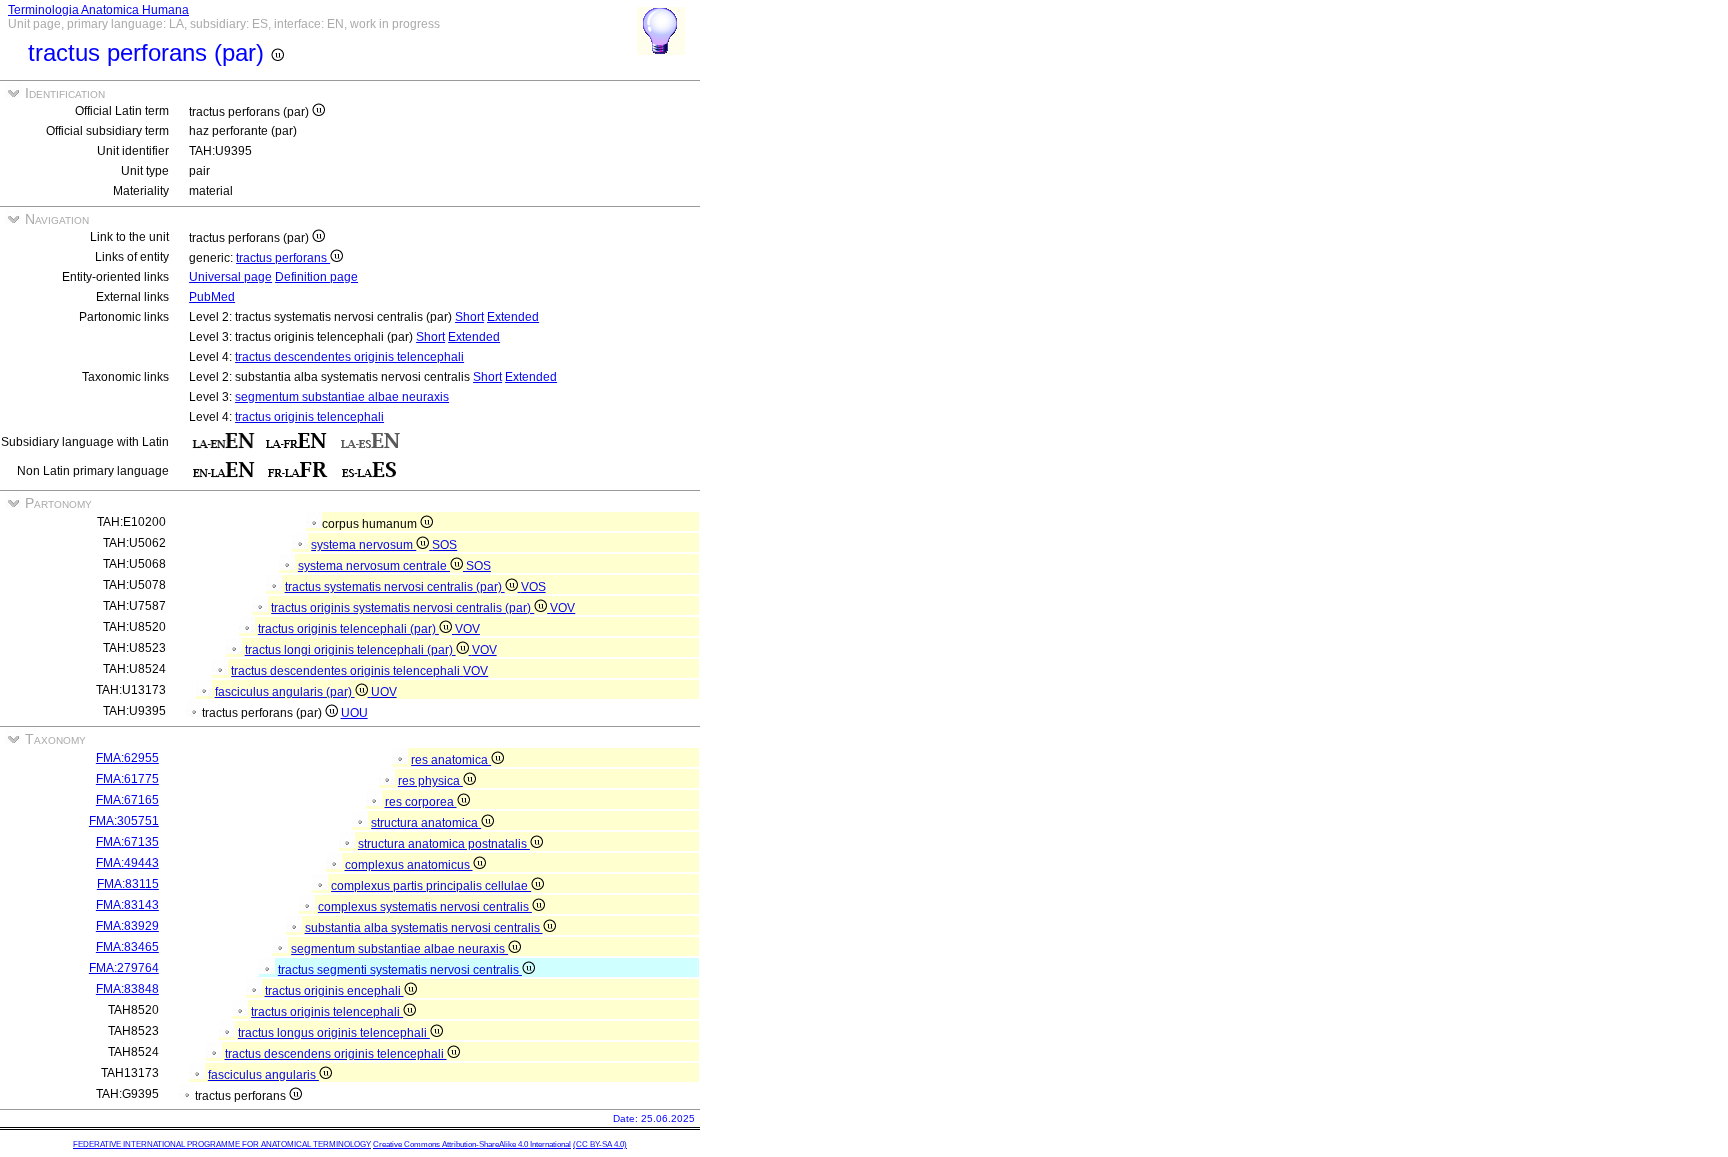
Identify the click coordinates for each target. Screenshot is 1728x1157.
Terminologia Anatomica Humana (98, 10)
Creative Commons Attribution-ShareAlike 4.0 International (472, 1144)
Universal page (230, 277)
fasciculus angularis (263, 1075)
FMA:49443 (127, 863)
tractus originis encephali (334, 991)
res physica (430, 781)
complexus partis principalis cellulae (431, 886)
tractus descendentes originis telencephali (349, 357)
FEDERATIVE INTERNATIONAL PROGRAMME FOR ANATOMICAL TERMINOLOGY (222, 1144)
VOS (533, 587)
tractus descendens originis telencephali (336, 1054)
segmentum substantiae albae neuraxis (342, 397)
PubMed (212, 297)
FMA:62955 (127, 758)
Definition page (316, 277)
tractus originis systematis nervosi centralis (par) (402, 608)
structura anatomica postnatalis (444, 844)
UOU (354, 713)
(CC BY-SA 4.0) (600, 1144)
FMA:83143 (127, 905)
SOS (444, 545)
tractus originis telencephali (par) (348, 629)
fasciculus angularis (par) (285, 692)
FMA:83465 (127, 947)
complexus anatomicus (409, 865)
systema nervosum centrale (374, 566)
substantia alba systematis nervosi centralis (424, 928)
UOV (384, 692)
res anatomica (451, 760)
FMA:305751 (124, 821)
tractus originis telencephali (309, 417)
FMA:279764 (124, 968)
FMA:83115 (128, 884)
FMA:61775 (127, 779)
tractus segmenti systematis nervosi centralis (400, 970)
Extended (513, 317)
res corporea (421, 802)
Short (469, 317)
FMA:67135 (127, 842)
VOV (562, 608)
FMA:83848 (127, 989)
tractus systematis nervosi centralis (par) (395, 587)
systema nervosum (363, 545)
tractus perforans (283, 258)
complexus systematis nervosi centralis (425, 907)
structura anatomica (426, 823)
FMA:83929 (127, 926)
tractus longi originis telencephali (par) (350, 650)
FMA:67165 (127, 800)
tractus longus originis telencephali (334, 1033)
